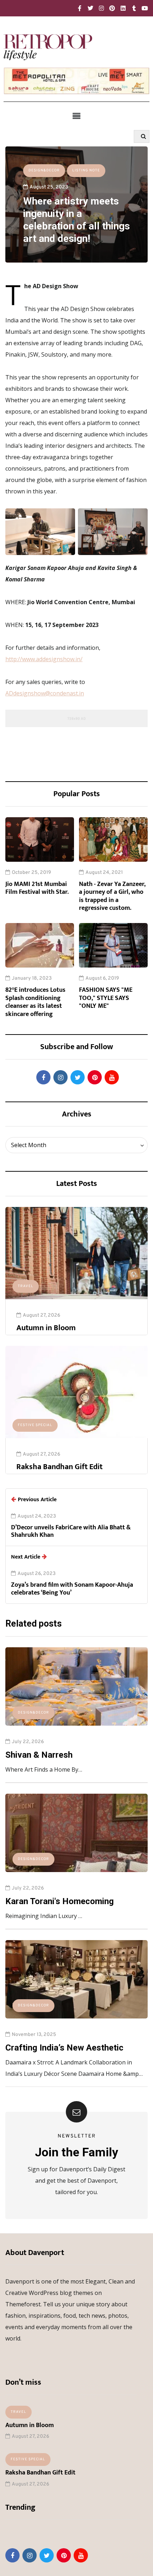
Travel (26, 1286)
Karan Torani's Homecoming (60, 1901)
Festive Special (35, 1425)
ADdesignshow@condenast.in (45, 693)
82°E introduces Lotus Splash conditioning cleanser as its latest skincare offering (35, 1002)
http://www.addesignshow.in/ (44, 659)
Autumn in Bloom (46, 1328)
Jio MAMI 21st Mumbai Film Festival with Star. (37, 888)
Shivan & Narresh (39, 1755)
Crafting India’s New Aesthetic (64, 2048)
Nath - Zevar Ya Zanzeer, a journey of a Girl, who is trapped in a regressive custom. (112, 896)
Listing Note (86, 170)
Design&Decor (44, 170)
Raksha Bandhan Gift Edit (59, 1467)
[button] (76, 116)
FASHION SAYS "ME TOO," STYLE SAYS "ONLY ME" (106, 998)
